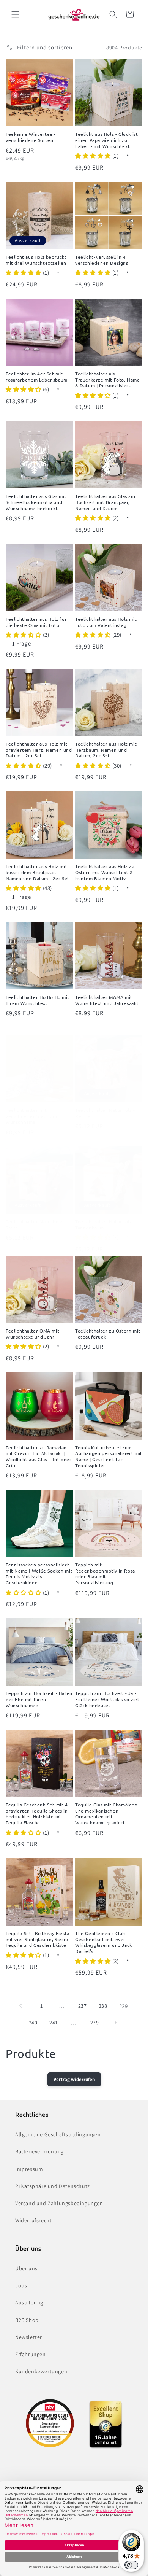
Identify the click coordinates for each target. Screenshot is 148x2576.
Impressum (29, 2169)
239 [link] (124, 2006)
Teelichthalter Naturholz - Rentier (105, 1113)
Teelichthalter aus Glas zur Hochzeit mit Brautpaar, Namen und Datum (105, 502)
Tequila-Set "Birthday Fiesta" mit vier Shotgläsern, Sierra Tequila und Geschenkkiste (39, 1939)
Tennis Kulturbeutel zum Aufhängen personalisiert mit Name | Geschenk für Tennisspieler (109, 1457)
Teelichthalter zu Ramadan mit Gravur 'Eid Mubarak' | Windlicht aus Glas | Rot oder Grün (39, 1457)
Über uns (26, 2268)
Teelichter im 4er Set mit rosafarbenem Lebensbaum (37, 377)
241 (54, 2023)
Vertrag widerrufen (74, 2079)
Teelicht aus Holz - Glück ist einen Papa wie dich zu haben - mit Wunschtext (106, 140)
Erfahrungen (31, 2354)
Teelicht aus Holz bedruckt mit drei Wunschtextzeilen (36, 260)
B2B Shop (27, 2320)
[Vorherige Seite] (21, 2006)
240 (33, 2023)
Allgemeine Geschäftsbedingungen (58, 2134)
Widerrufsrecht (33, 2220)
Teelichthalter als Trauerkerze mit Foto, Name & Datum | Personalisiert (108, 380)
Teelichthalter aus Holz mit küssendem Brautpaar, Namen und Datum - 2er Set (38, 872)
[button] (15, 14)
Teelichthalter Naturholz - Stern (36, 1225)
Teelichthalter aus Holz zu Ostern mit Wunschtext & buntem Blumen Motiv (105, 872)
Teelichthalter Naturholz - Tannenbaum (105, 1225)
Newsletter (29, 2337)
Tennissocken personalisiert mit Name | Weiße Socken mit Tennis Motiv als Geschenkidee (39, 1574)
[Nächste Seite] (115, 2023)
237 (83, 2006)
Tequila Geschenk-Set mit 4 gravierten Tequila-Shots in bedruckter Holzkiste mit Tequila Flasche (37, 1814)
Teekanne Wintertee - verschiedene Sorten (31, 137)
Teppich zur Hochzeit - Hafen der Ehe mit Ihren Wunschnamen (39, 1699)
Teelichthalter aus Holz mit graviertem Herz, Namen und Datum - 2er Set (39, 750)
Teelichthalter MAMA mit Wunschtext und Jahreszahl (107, 1000)
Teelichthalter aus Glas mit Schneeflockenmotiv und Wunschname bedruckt (36, 502)
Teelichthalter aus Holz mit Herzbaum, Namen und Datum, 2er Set (106, 750)
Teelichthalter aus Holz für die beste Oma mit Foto (36, 622)
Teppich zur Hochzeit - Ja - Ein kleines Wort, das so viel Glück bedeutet (107, 1699)
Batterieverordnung (39, 2151)
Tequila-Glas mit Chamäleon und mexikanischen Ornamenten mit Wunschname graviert (106, 1814)
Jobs (21, 2285)
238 (103, 2006)
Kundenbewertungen (41, 2371)
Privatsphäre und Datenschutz (53, 2186)
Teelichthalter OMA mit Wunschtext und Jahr (32, 1334)
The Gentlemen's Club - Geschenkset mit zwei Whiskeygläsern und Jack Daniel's (104, 1942)
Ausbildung (29, 2302)
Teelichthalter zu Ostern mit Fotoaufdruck (108, 1334)
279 (95, 2023)
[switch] (131, 2565)
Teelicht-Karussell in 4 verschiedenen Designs (102, 260)
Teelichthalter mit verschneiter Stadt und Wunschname (32, 1116)
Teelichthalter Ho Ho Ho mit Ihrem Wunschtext (38, 1000)
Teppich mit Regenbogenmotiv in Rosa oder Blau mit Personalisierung (105, 1574)
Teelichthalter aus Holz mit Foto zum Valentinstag (106, 622)
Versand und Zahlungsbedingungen (59, 2203)
